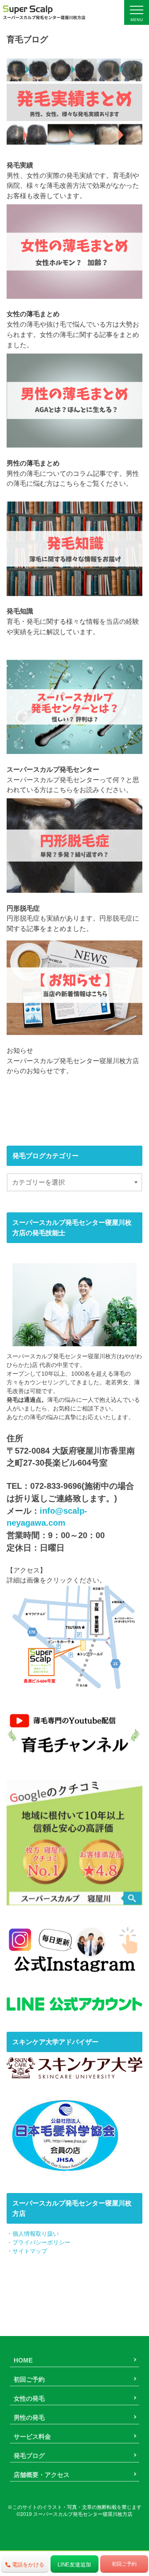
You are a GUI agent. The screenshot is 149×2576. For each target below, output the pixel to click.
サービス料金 (32, 2437)
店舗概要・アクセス (42, 2475)
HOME (23, 2360)
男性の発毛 (29, 2417)
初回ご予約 (29, 2379)
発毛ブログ (29, 2456)
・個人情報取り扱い (33, 2234)
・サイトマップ (27, 2251)
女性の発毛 (29, 2398)
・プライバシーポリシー (38, 2242)
